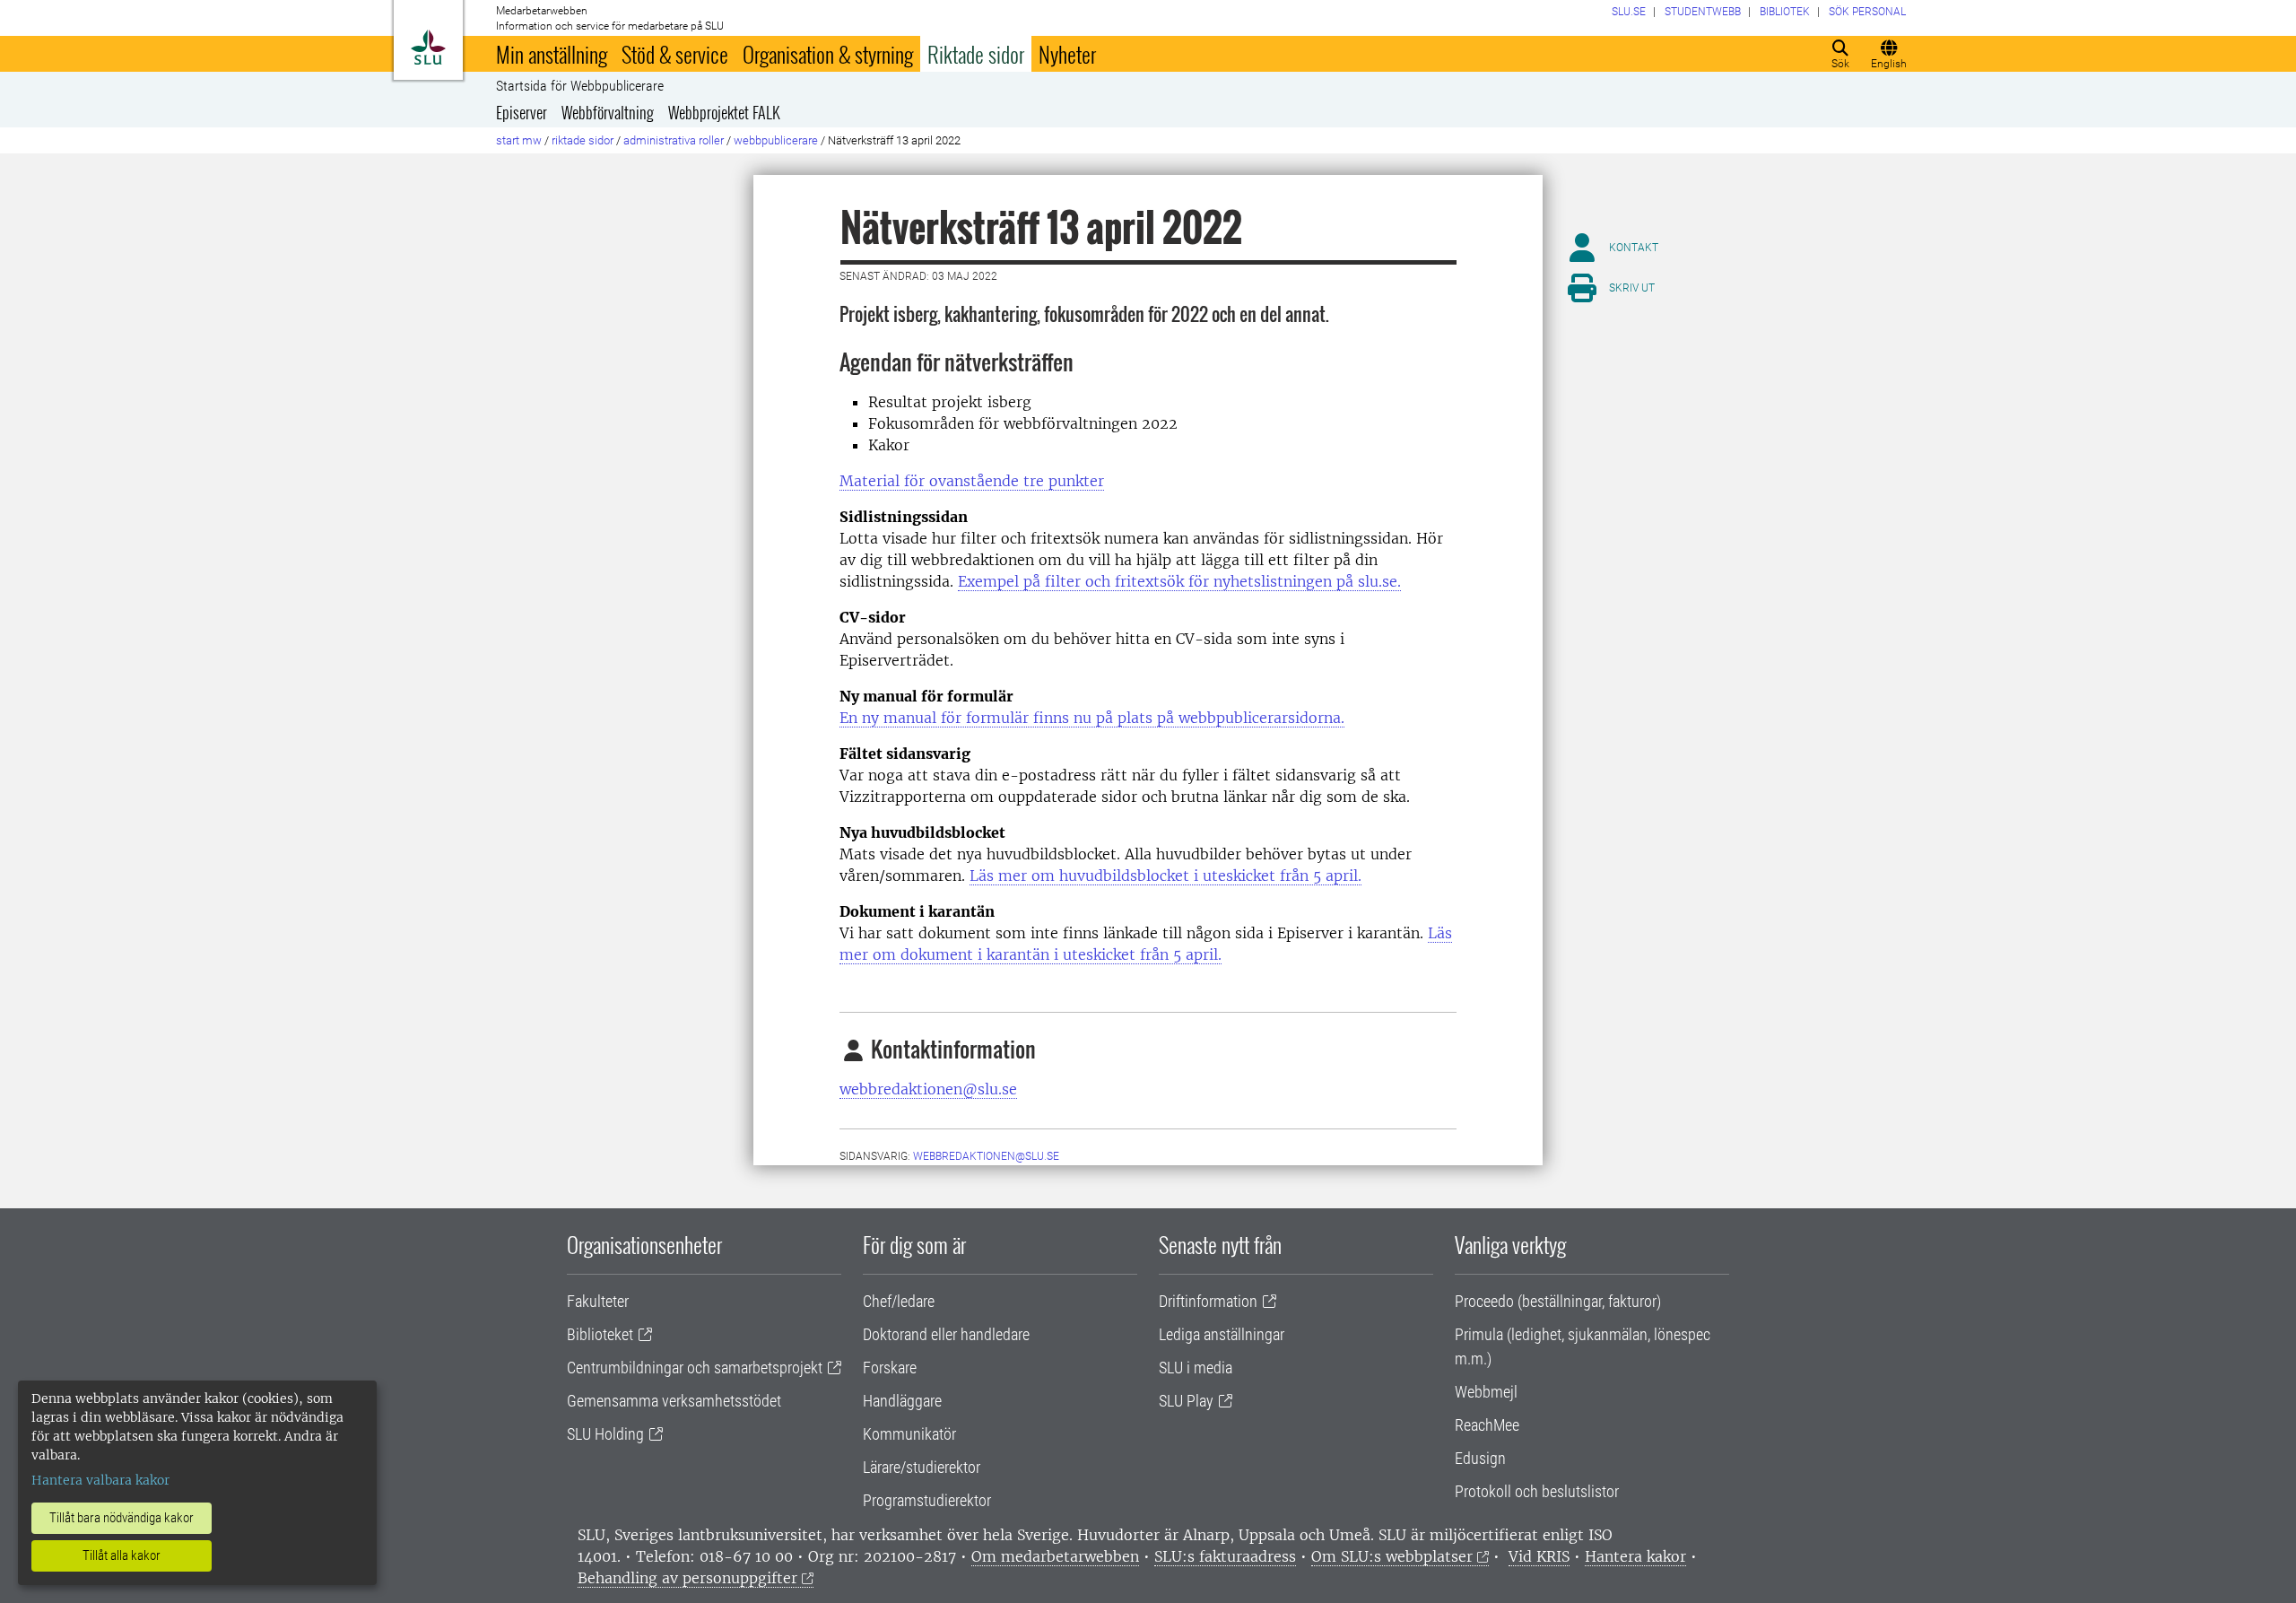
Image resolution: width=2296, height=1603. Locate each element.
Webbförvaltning (608, 112)
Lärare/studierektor (922, 1467)
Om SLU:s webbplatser (1392, 1556)
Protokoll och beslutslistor (1537, 1491)
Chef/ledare (899, 1301)
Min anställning (552, 54)
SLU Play (1186, 1401)
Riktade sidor (976, 54)
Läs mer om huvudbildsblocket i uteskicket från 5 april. (1165, 876)
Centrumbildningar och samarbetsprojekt (695, 1368)
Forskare (890, 1368)
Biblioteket (600, 1334)
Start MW (519, 140)
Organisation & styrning (828, 54)
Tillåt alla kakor (122, 1555)
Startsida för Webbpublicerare (580, 86)
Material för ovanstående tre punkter (972, 481)
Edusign (1480, 1458)
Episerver (522, 112)
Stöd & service (675, 54)
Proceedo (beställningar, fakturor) (1558, 1301)
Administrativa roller (674, 140)
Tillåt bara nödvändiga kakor (122, 1518)
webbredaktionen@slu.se (928, 1089)
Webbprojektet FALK (724, 112)
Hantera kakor (1635, 1556)
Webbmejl (1486, 1392)
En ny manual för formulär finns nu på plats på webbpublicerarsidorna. (1092, 718)
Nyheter (1067, 54)
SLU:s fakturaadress (1225, 1556)
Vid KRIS (1539, 1556)
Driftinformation (1208, 1301)
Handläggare (902, 1401)
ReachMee (1487, 1425)
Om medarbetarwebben (1055, 1556)
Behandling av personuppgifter (687, 1578)
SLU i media (1196, 1368)
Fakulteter (598, 1301)
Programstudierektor (927, 1500)
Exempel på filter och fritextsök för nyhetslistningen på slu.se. (1179, 581)
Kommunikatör (909, 1434)
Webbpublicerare (776, 140)
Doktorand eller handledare (946, 1334)
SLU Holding (605, 1434)
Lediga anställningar (1222, 1334)
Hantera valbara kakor (100, 1480)
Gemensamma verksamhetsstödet (674, 1401)
